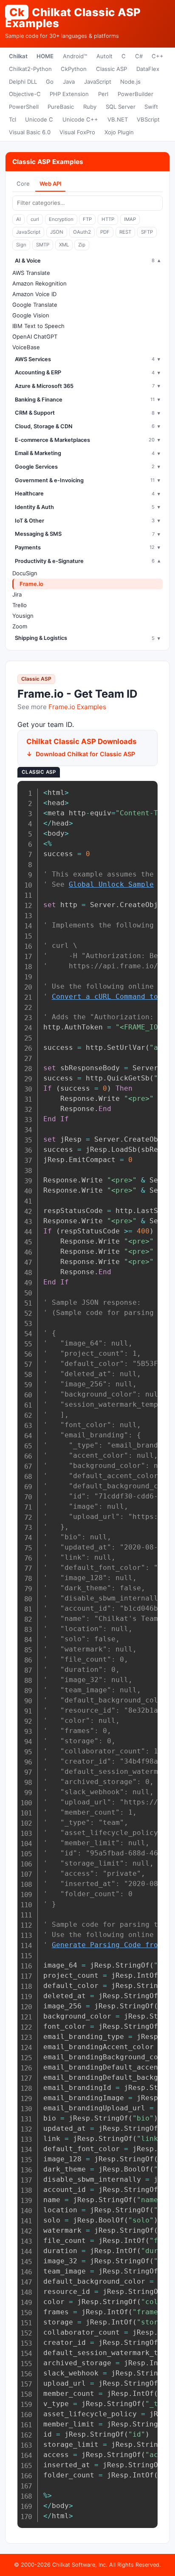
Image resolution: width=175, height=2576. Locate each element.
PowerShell (24, 107)
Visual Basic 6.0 (30, 132)
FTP (87, 219)
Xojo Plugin (119, 132)
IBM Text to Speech (38, 326)
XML (64, 245)
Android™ (75, 56)
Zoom (20, 626)
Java (69, 82)
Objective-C (25, 94)
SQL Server (121, 107)
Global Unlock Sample (111, 884)
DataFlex (148, 69)
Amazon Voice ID (34, 294)
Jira (17, 594)
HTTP (108, 219)
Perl (103, 94)
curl (35, 219)
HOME (45, 56)
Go (50, 82)
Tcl (13, 119)
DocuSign (25, 573)
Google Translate (35, 305)
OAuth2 (82, 232)
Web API (51, 184)
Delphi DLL (23, 82)
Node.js (130, 82)
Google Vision (31, 315)
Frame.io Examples (77, 707)
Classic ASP (111, 69)
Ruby (90, 107)
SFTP (147, 232)
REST (125, 232)
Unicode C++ (80, 119)
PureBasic (61, 107)
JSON (57, 232)
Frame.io (31, 584)
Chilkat (18, 56)
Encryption (61, 219)
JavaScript (98, 82)
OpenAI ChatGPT (35, 336)
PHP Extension (69, 94)
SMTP (43, 245)
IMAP (130, 219)
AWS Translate (31, 273)
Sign (21, 245)
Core (23, 184)
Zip (82, 245)
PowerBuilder (135, 94)
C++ (158, 56)
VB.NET (118, 119)
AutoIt (104, 56)
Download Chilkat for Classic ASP (85, 754)
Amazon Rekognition (40, 283)
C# (139, 56)
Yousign (23, 616)
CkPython (74, 69)
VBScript (148, 119)
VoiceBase (26, 347)
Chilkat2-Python (30, 69)
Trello (20, 605)
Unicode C (39, 119)
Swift (151, 107)
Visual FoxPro (77, 132)
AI (18, 219)
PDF (105, 232)
